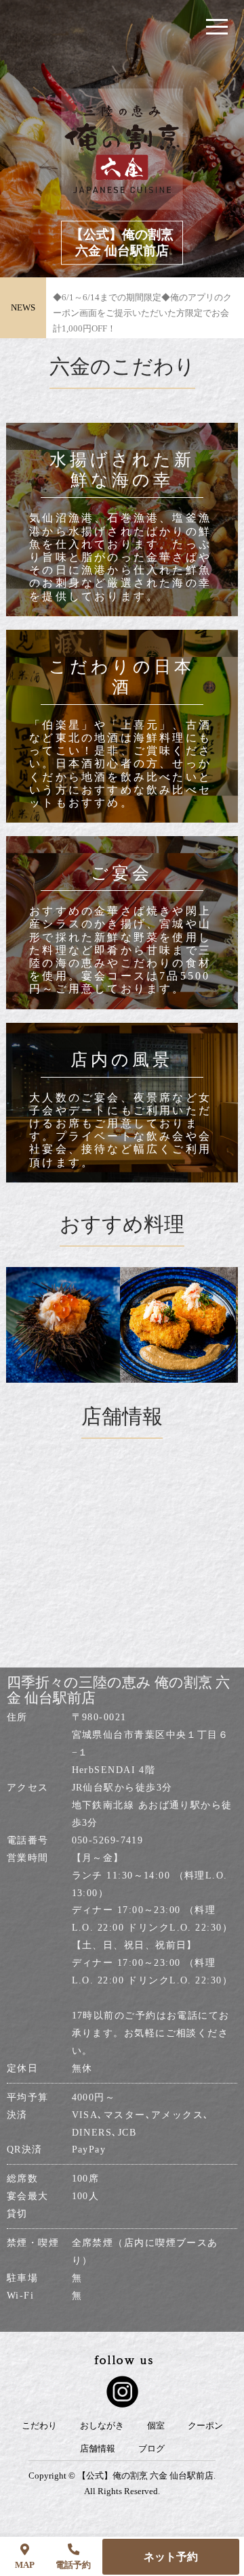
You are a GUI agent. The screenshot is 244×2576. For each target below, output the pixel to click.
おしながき (102, 2426)
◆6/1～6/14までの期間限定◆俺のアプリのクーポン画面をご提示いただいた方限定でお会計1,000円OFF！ (142, 308)
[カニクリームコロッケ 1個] (154, 1325)
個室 (156, 2426)
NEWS (23, 307)
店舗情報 (98, 2449)
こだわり (39, 2426)
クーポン (205, 2426)
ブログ (151, 2449)
